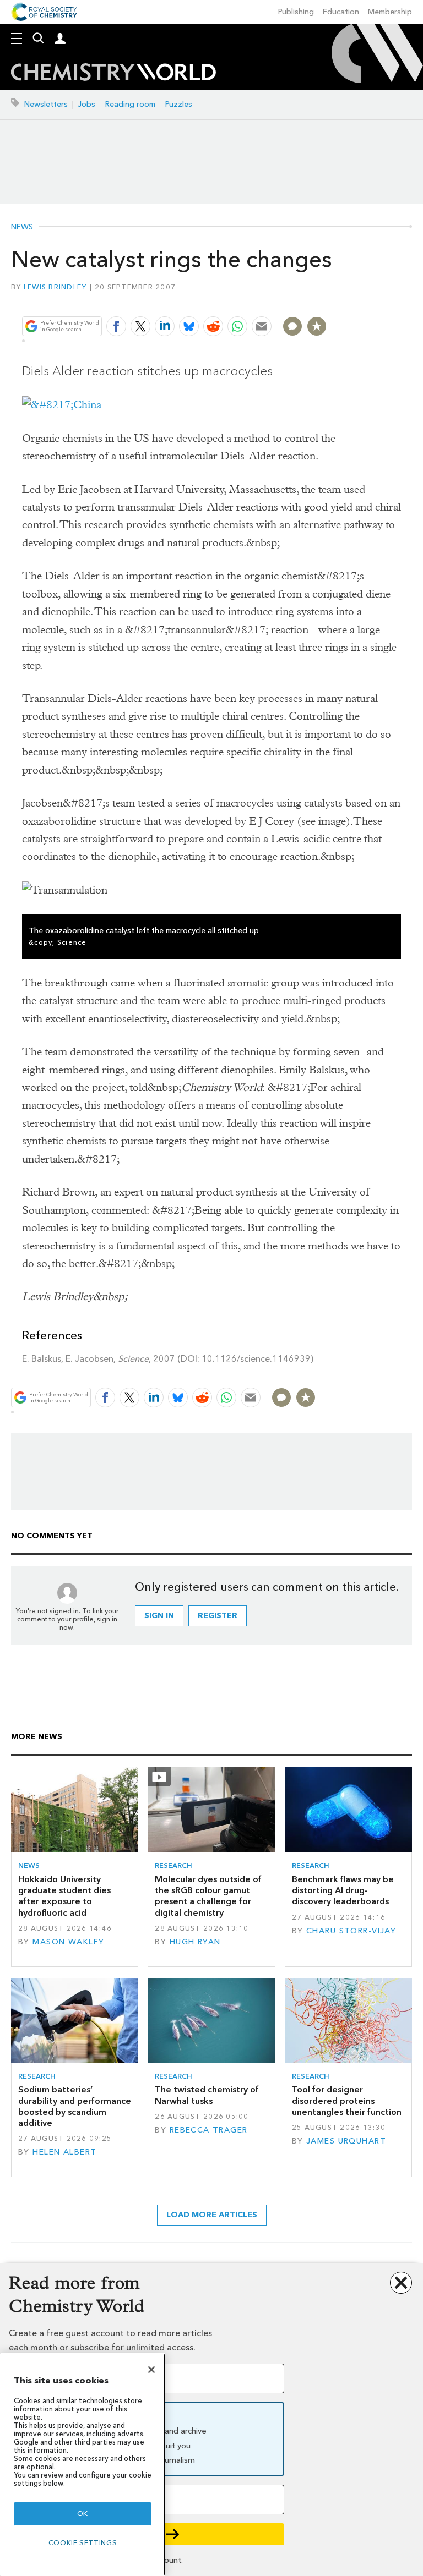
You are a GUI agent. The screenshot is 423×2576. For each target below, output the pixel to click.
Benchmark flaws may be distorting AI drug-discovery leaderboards (343, 1890)
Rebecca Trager (209, 2130)
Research (173, 1865)
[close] (400, 300)
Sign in (159, 1616)
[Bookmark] (317, 326)
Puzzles (179, 104)
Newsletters (46, 104)
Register (218, 1616)
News (22, 227)
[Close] (151, 2370)
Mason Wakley (68, 1942)
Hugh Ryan (195, 1942)
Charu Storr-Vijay (351, 1931)
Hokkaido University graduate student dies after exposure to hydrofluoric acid (64, 1896)
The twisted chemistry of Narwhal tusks (207, 2095)
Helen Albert (64, 2152)
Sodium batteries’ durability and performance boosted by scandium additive (75, 2106)
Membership (390, 12)
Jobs (86, 104)
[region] (83, 2465)
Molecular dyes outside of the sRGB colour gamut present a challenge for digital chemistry (208, 1896)
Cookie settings (83, 2543)
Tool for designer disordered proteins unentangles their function (347, 2101)
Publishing (296, 12)
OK (83, 2514)
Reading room (130, 104)
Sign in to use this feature (348, 300)
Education (341, 12)
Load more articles (212, 2215)
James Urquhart (346, 2141)
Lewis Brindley (55, 287)
